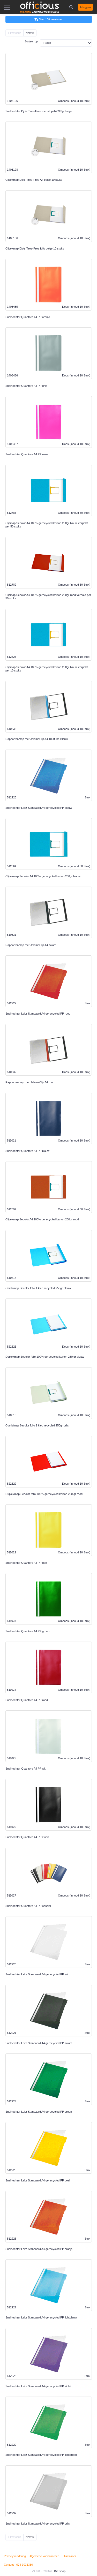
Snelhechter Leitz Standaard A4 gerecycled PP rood (38, 1014)
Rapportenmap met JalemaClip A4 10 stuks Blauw (37, 739)
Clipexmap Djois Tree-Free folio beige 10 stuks (35, 248)
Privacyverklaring (15, 2556)
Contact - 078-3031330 (18, 2565)
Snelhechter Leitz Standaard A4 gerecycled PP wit (37, 1974)
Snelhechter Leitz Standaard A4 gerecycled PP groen (39, 2112)
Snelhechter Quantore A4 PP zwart (27, 1837)
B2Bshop (60, 2571)
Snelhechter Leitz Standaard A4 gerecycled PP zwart (39, 2043)
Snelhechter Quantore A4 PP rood (27, 1700)
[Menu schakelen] (7, 7)
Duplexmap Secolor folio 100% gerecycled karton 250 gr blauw (45, 1357)
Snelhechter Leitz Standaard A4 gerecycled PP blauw (39, 808)
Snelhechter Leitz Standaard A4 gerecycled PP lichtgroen (41, 2455)
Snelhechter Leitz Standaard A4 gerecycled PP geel (38, 2180)
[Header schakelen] (72, 7)
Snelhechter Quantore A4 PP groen (27, 1631)
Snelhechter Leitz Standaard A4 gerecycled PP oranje (39, 2249)
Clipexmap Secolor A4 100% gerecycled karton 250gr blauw (43, 876)
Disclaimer (69, 2556)
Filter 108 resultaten (51, 19)
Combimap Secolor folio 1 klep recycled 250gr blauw (38, 1288)
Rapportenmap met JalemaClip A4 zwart (31, 945)
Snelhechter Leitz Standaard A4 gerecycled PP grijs (38, 2524)
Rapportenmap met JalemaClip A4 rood (30, 1082)
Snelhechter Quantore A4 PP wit (25, 1769)
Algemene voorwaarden (44, 2556)
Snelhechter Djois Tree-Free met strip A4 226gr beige (39, 111)
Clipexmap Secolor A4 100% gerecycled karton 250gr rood (42, 1219)
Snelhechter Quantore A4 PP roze (27, 454)
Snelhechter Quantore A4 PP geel (26, 1563)
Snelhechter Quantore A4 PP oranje (28, 317)
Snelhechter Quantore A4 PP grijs (26, 386)
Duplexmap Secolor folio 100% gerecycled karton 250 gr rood (44, 1494)
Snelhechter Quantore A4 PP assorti (28, 1906)
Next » (30, 33)
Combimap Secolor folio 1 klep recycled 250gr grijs (37, 1425)
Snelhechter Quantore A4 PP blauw (27, 1151)
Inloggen (85, 7)
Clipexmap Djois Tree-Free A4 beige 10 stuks (34, 180)
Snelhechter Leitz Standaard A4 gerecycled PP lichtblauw (41, 2317)
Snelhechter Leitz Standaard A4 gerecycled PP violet (38, 2386)
